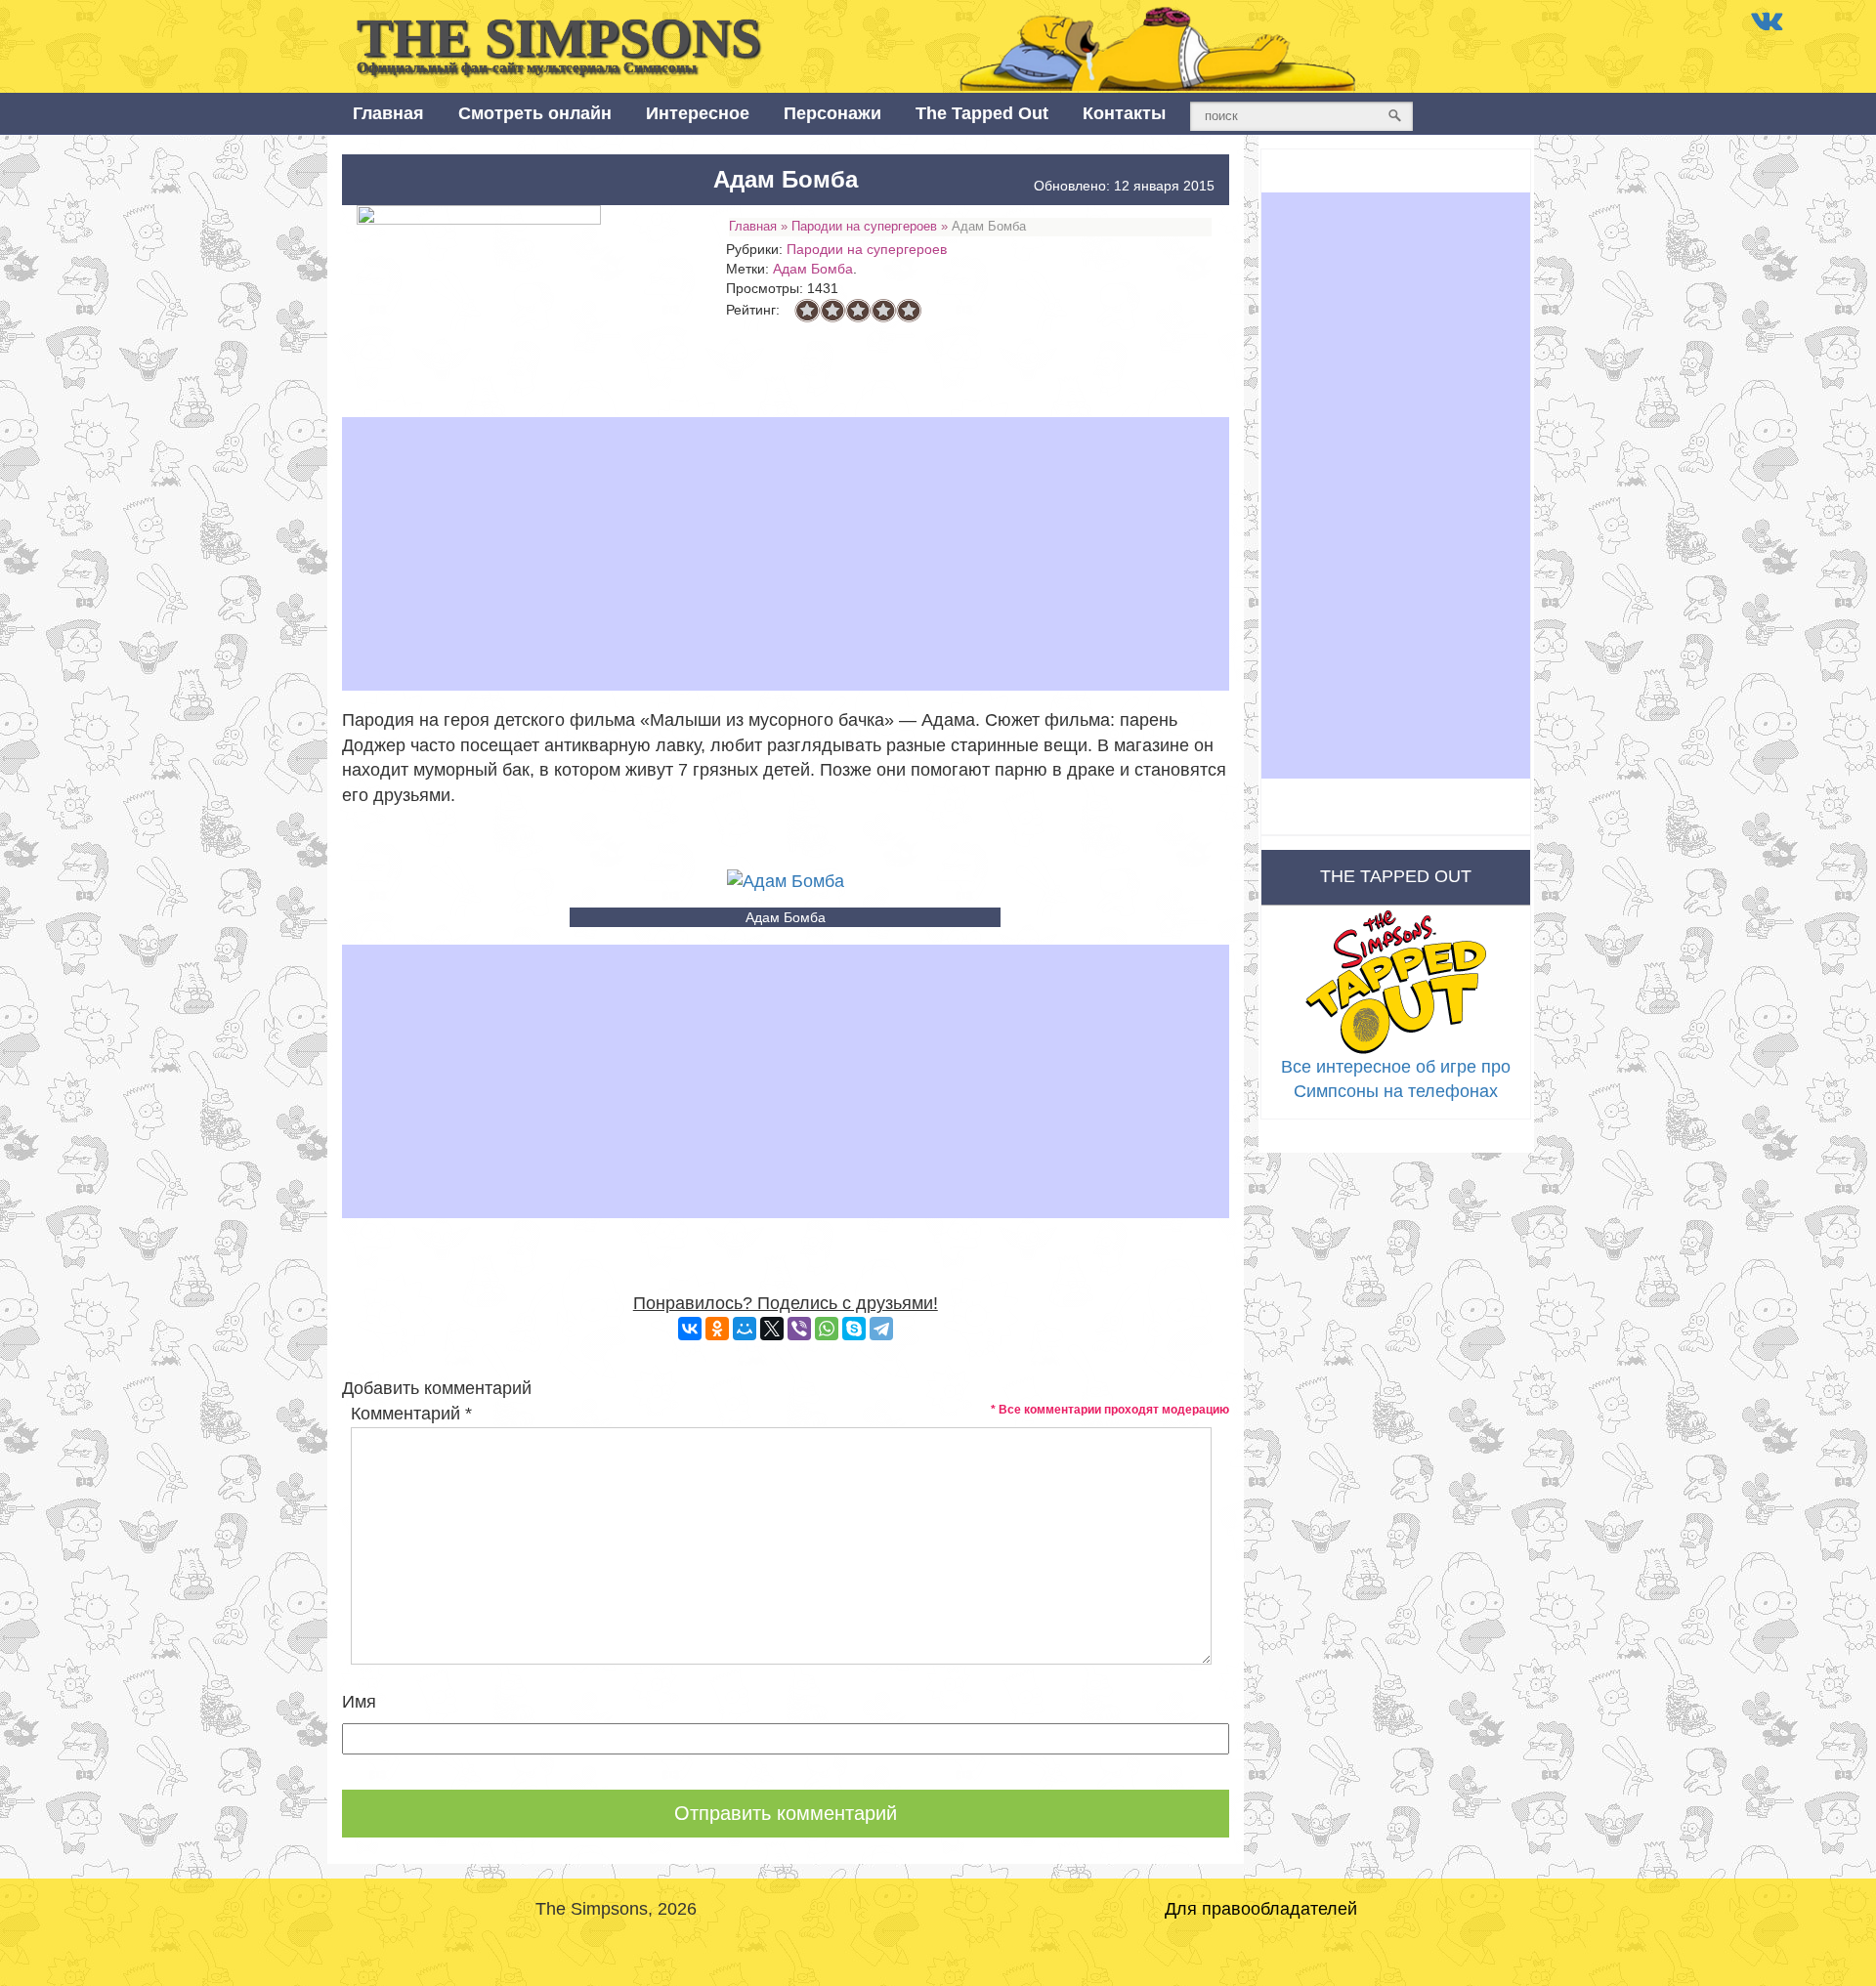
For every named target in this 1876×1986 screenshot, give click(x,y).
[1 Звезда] (807, 311)
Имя (359, 1702)
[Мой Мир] (745, 1329)
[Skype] (854, 1329)
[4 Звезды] (883, 311)
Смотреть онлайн (535, 113)
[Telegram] (881, 1329)
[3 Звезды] (858, 311)
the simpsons (559, 42)
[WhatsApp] (827, 1329)
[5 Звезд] (909, 311)
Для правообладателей (1261, 1909)
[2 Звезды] (832, 311)
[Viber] (799, 1329)
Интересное (698, 113)
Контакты (1124, 113)
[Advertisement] (786, 554)
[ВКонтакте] (690, 1329)
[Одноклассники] (717, 1329)
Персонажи (832, 113)
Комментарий (411, 1414)
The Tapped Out (982, 113)
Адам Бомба (813, 269)
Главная (388, 113)
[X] (772, 1329)
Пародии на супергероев (864, 226)
